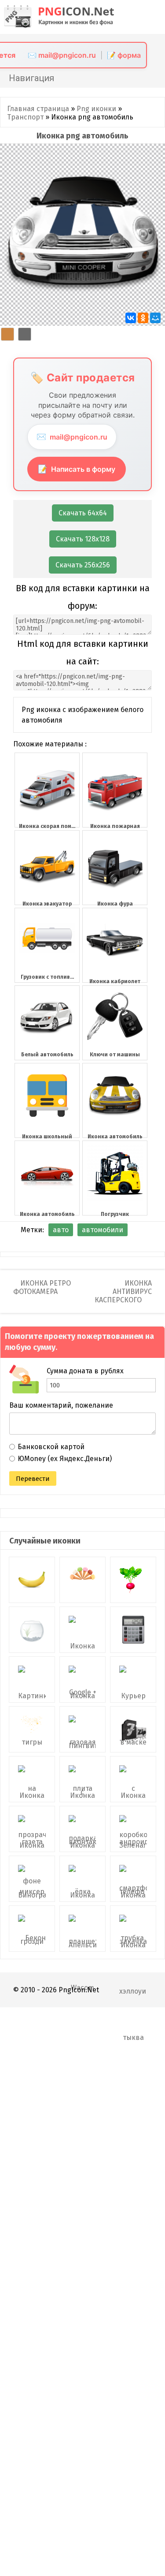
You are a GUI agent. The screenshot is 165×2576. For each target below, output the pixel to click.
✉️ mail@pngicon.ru (62, 55)
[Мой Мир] (155, 318)
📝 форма (124, 55)
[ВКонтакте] (131, 318)
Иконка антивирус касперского (123, 1292)
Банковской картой (51, 1447)
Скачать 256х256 (83, 565)
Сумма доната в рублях (85, 1371)
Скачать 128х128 (83, 539)
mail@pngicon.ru (72, 437)
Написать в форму (77, 469)
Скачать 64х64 (83, 513)
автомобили (103, 1230)
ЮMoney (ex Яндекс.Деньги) (65, 1459)
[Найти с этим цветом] (7, 334)
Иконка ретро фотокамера (42, 1287)
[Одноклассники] (143, 318)
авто (61, 1230)
